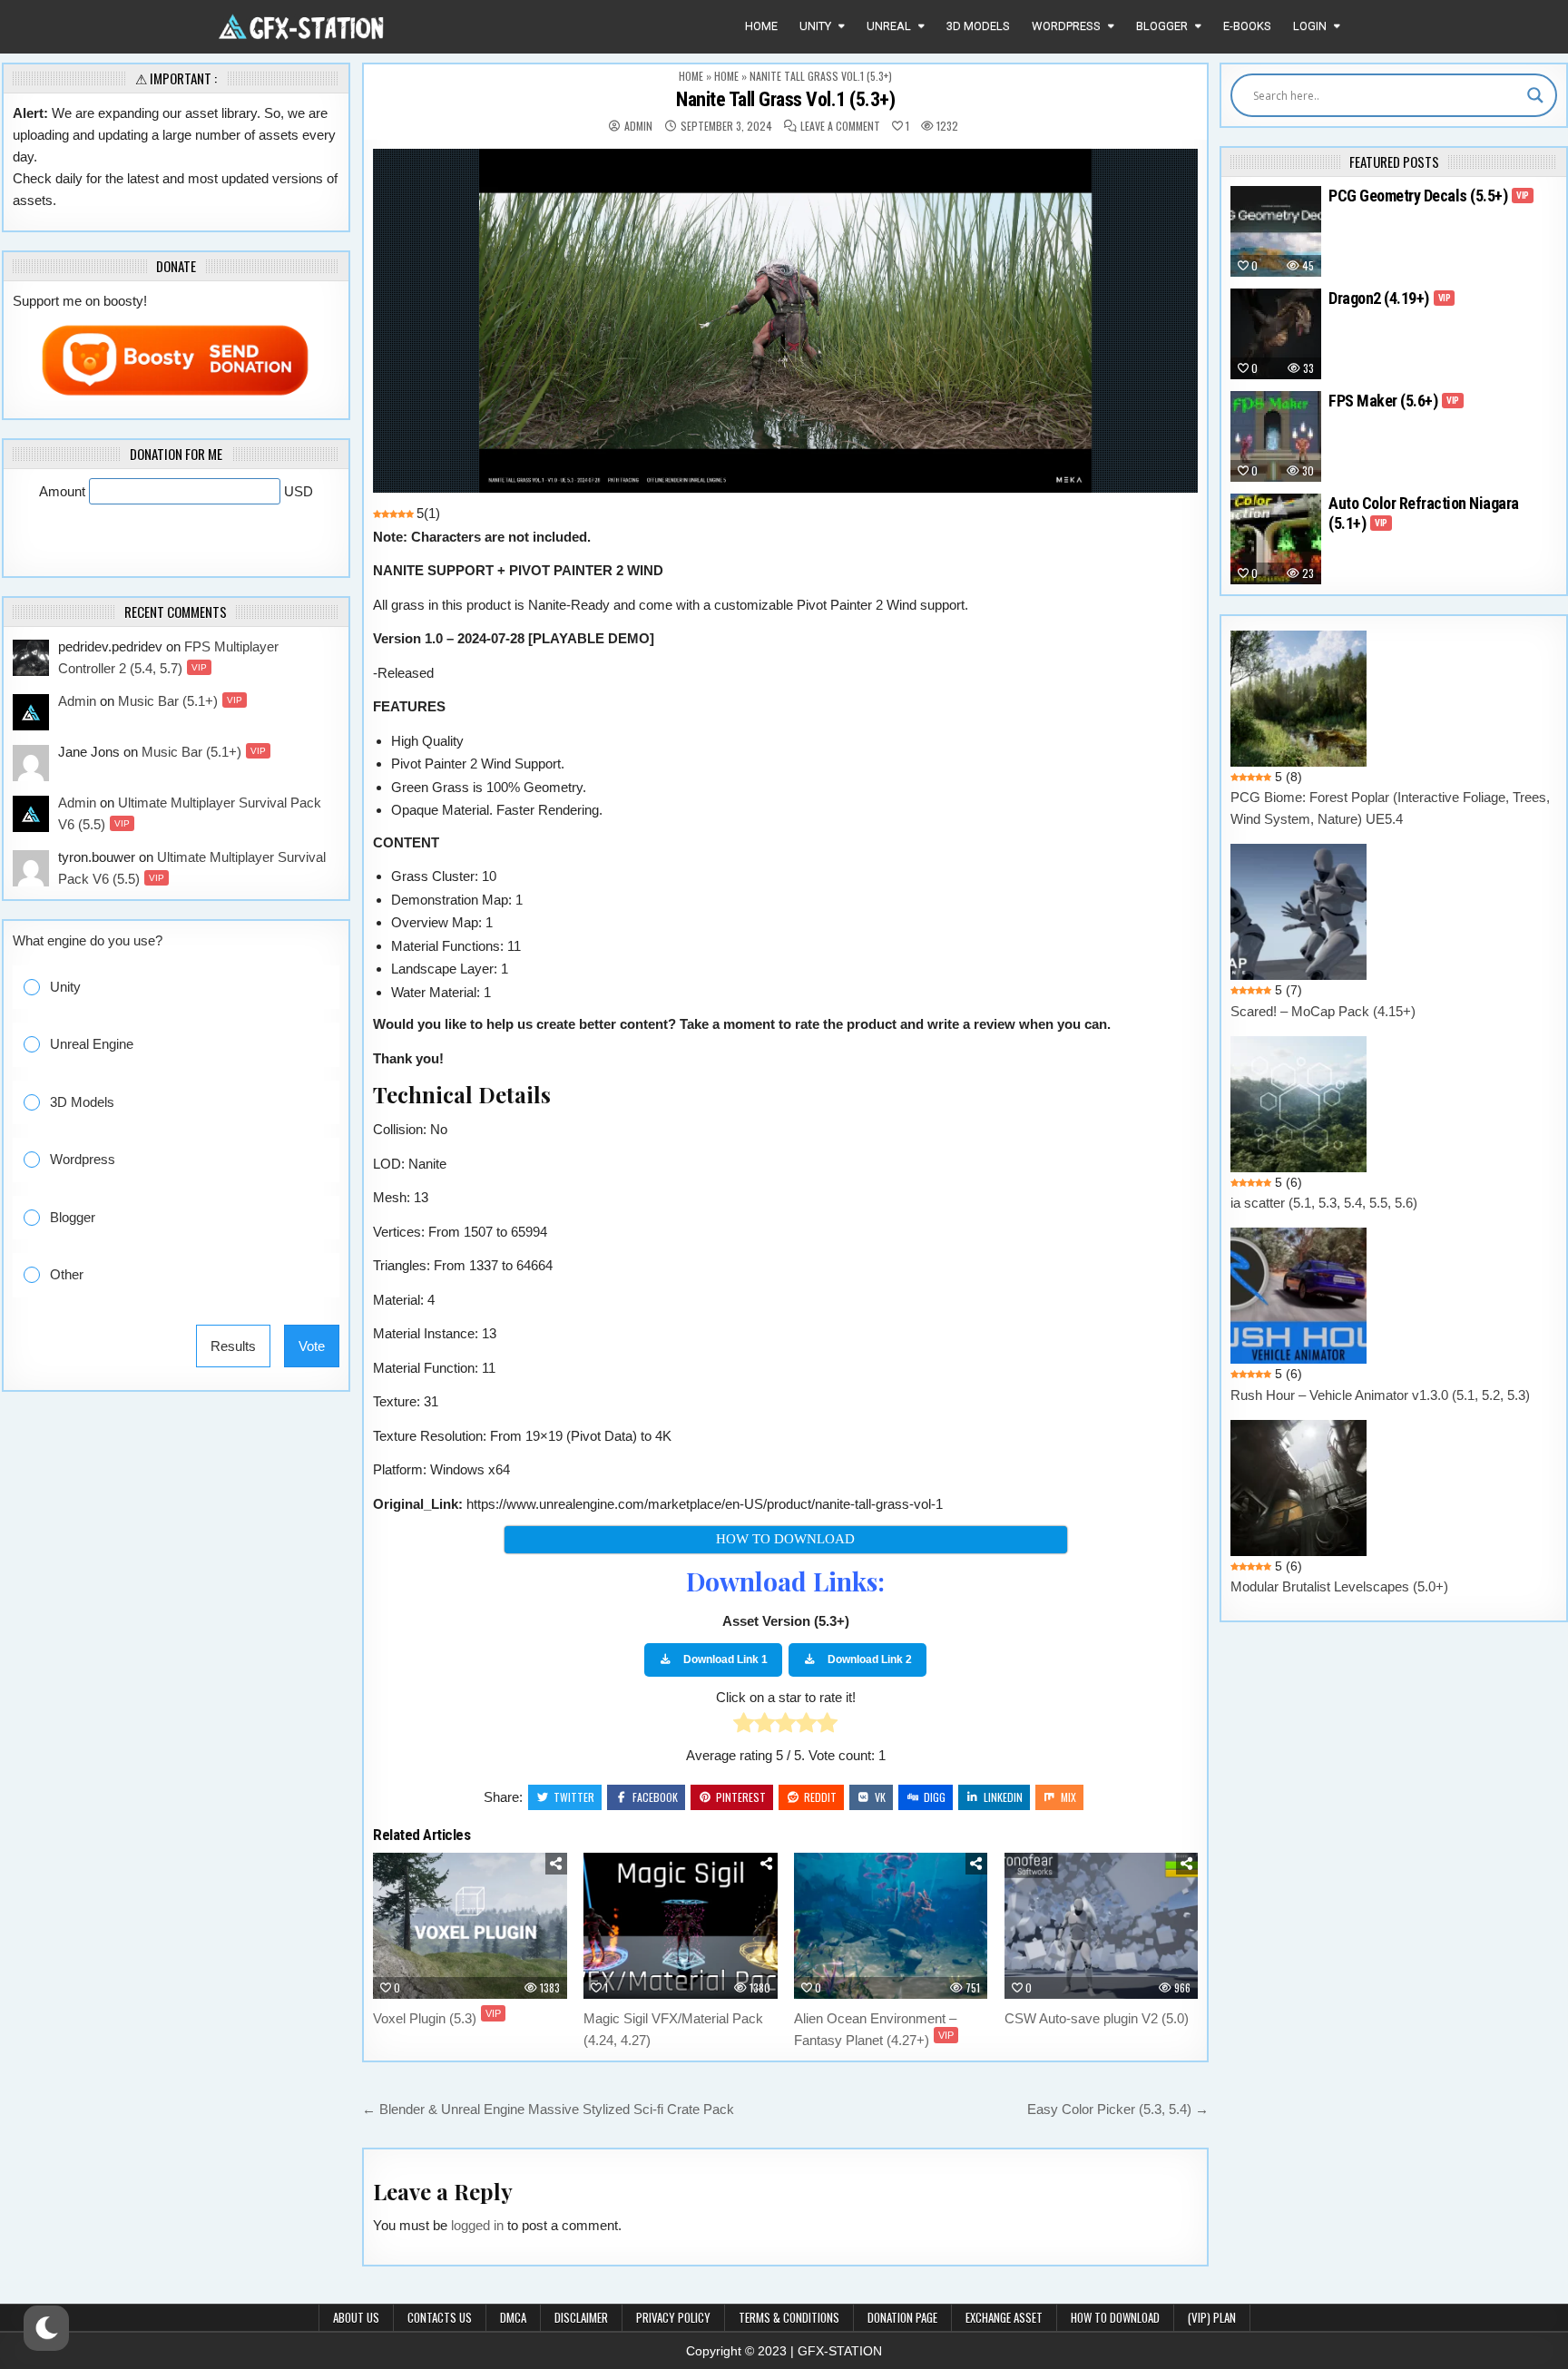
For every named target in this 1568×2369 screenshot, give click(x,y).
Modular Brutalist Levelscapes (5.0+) (1339, 1586)
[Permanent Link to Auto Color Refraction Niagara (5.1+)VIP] (1276, 539)
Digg (935, 1797)
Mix (1068, 1797)
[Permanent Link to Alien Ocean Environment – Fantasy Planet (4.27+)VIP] (891, 1925)
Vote (312, 1346)
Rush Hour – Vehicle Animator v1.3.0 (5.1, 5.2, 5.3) (1380, 1395)
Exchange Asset (1004, 2317)
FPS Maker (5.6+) (1394, 401)
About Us (356, 2317)
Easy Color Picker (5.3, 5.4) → (1118, 2109)
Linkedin (1003, 1797)
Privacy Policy (673, 2317)
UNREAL (889, 26)
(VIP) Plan (1212, 2317)
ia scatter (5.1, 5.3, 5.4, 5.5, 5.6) (1324, 1203)
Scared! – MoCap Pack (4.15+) (1323, 1011)
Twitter (574, 1797)
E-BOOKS (1247, 26)
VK (880, 1797)
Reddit (820, 1797)
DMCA (513, 2317)
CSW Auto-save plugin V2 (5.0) (1097, 2018)
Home (761, 26)
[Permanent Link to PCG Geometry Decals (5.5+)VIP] (1276, 231)
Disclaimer (581, 2317)
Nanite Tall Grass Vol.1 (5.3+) (785, 99)
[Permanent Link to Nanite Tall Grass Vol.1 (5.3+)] (785, 321)
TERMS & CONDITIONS (789, 2317)
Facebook (655, 1797)
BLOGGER (1162, 26)
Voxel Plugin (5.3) (437, 2018)
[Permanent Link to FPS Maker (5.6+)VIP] (1276, 436)
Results (233, 1346)
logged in (477, 2225)
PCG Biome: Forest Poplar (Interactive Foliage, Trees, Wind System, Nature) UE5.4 (1390, 808)
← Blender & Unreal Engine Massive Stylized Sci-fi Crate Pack (552, 2109)
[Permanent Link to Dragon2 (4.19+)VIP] (1276, 334)
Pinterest (741, 1797)
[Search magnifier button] (1535, 95)
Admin (638, 126)
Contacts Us (440, 2317)
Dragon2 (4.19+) (1389, 298)
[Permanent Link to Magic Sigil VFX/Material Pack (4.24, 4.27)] (681, 1925)
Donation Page (902, 2317)
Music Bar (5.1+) (180, 701)
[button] (189, 988)
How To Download (1115, 2317)
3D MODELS (978, 26)
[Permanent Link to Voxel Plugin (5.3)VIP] (470, 1925)
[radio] (744, 1726)
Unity (815, 26)
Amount (64, 491)
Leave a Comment (840, 126)
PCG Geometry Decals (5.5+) (1429, 196)
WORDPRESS (1066, 26)
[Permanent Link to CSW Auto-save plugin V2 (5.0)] (1102, 1925)
